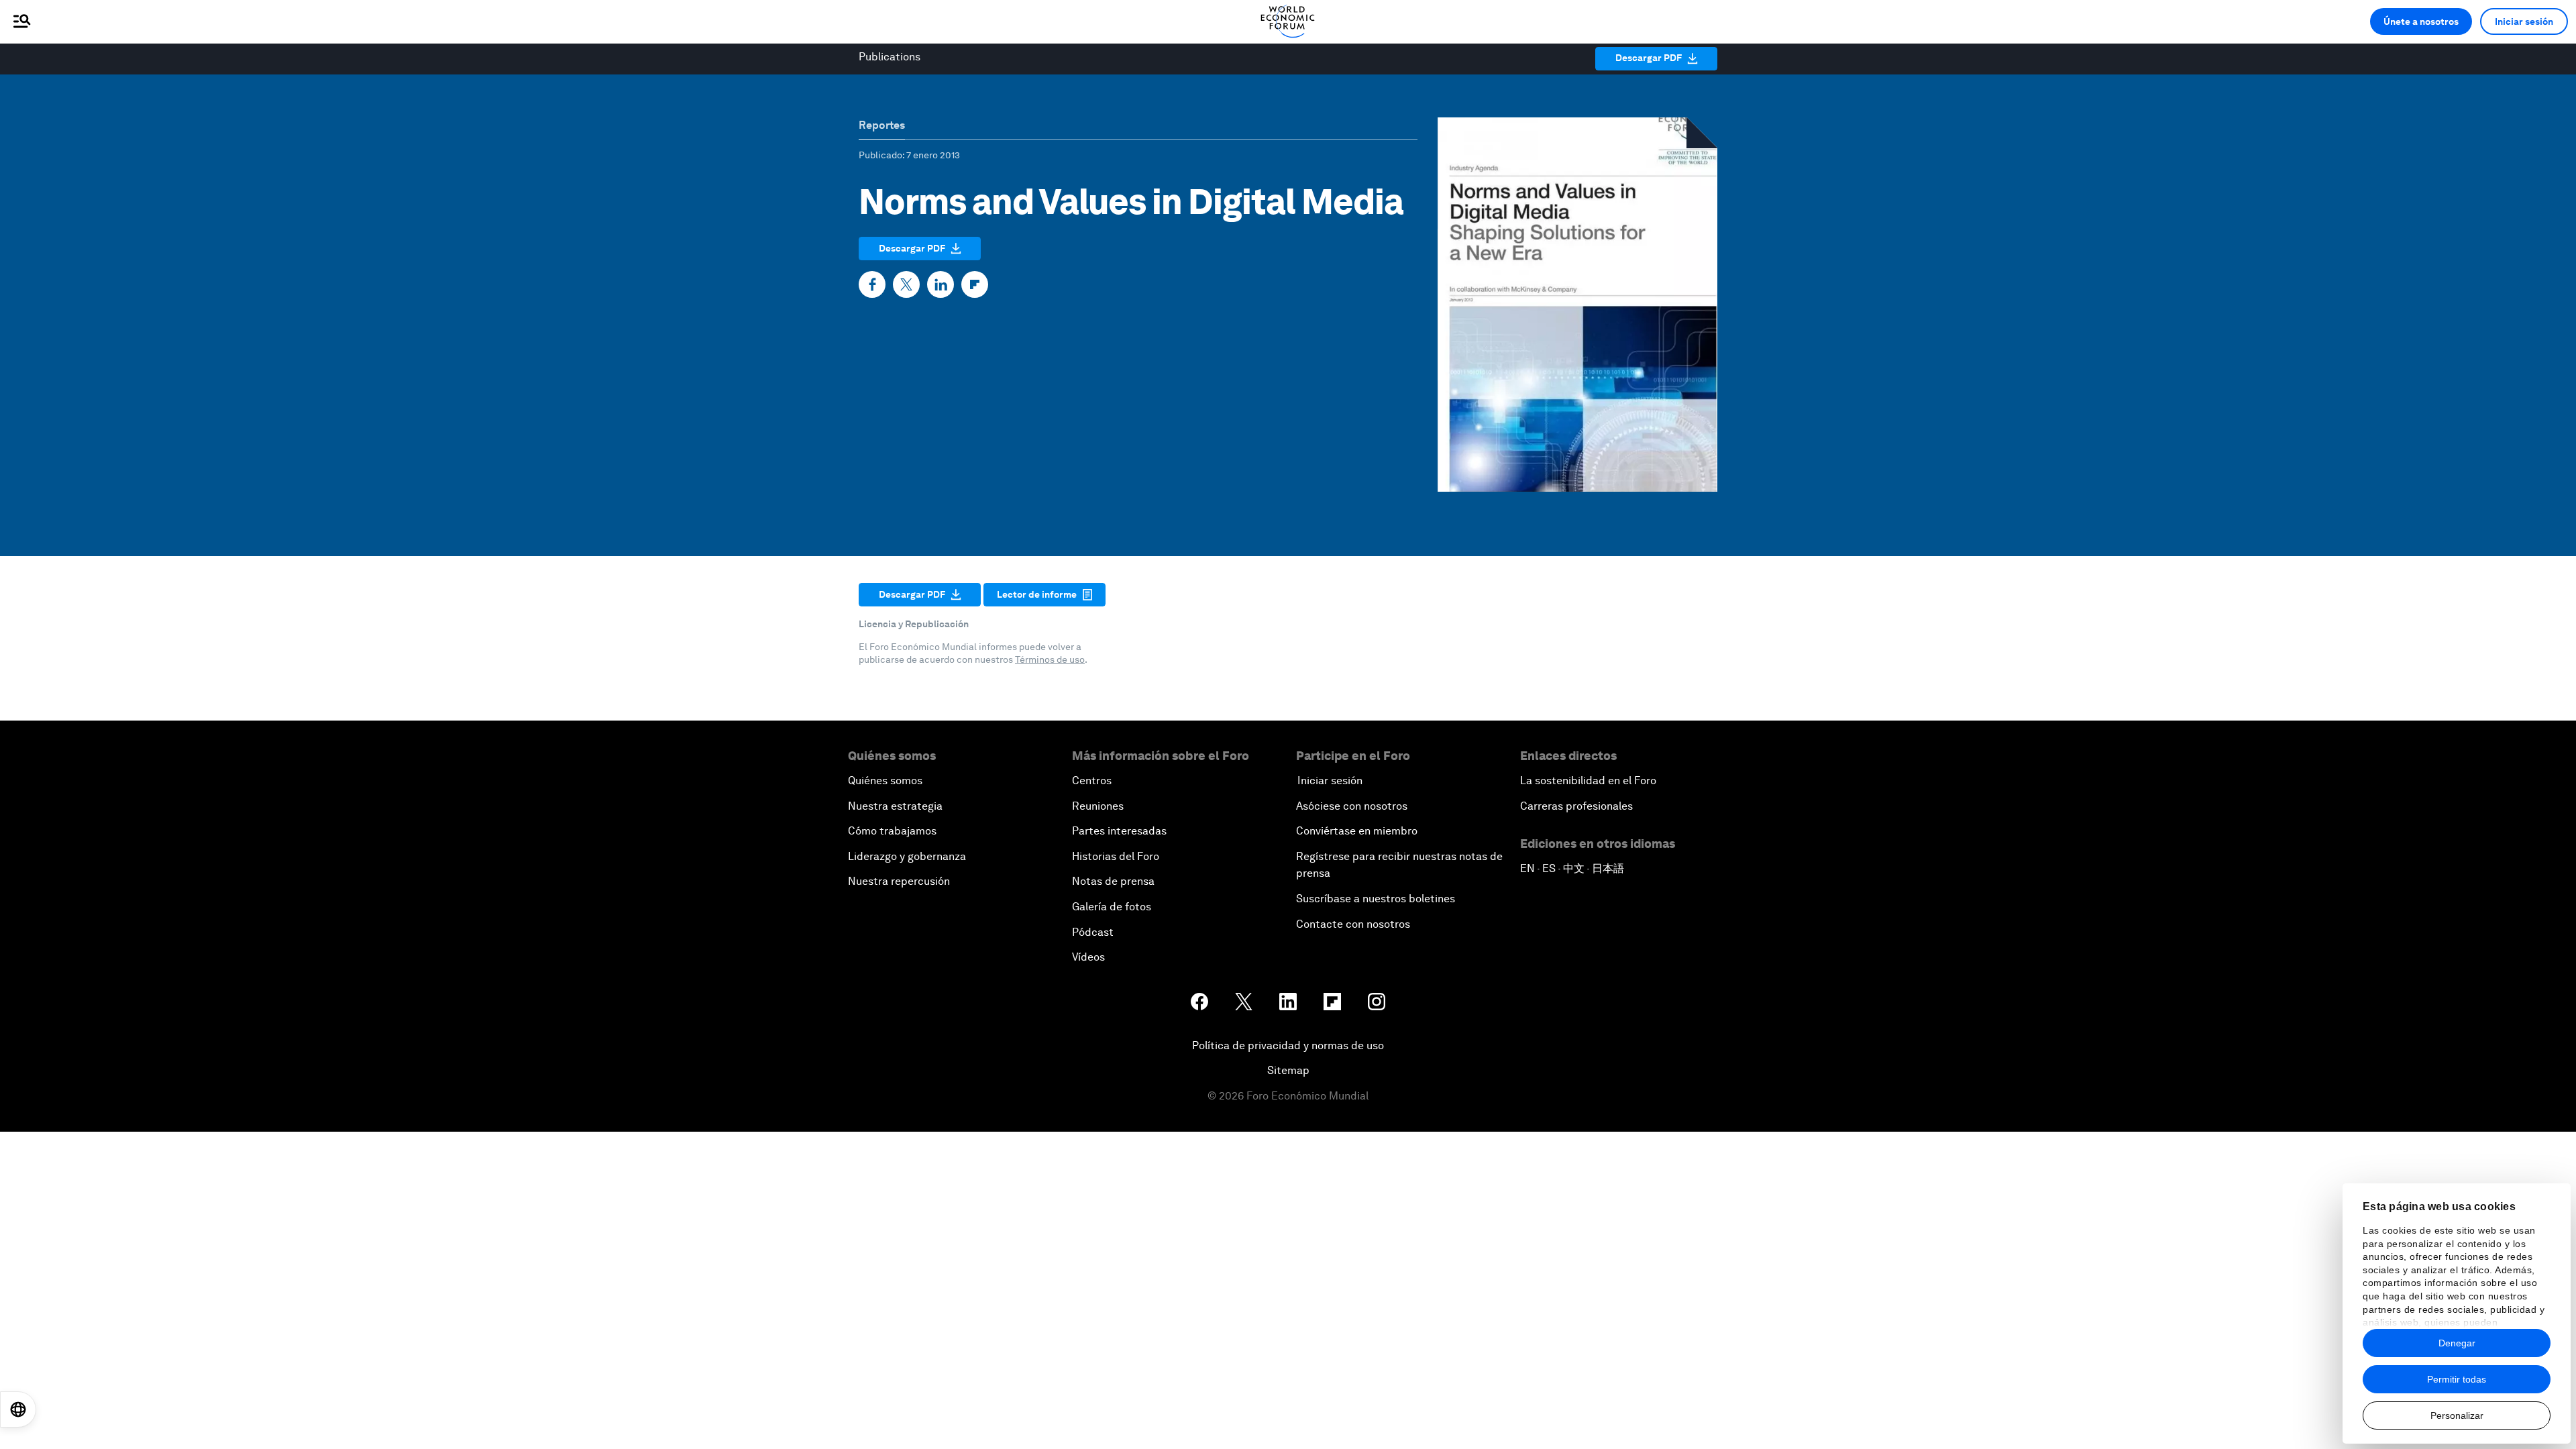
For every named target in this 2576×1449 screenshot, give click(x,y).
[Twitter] (906, 284)
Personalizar (2457, 1415)
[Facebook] (872, 284)
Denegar (2457, 1343)
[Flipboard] (975, 284)
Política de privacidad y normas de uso (1288, 1045)
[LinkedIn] (941, 284)
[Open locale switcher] (18, 1409)
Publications (890, 57)
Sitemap (1288, 1070)
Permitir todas (2457, 1379)
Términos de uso (1050, 659)
